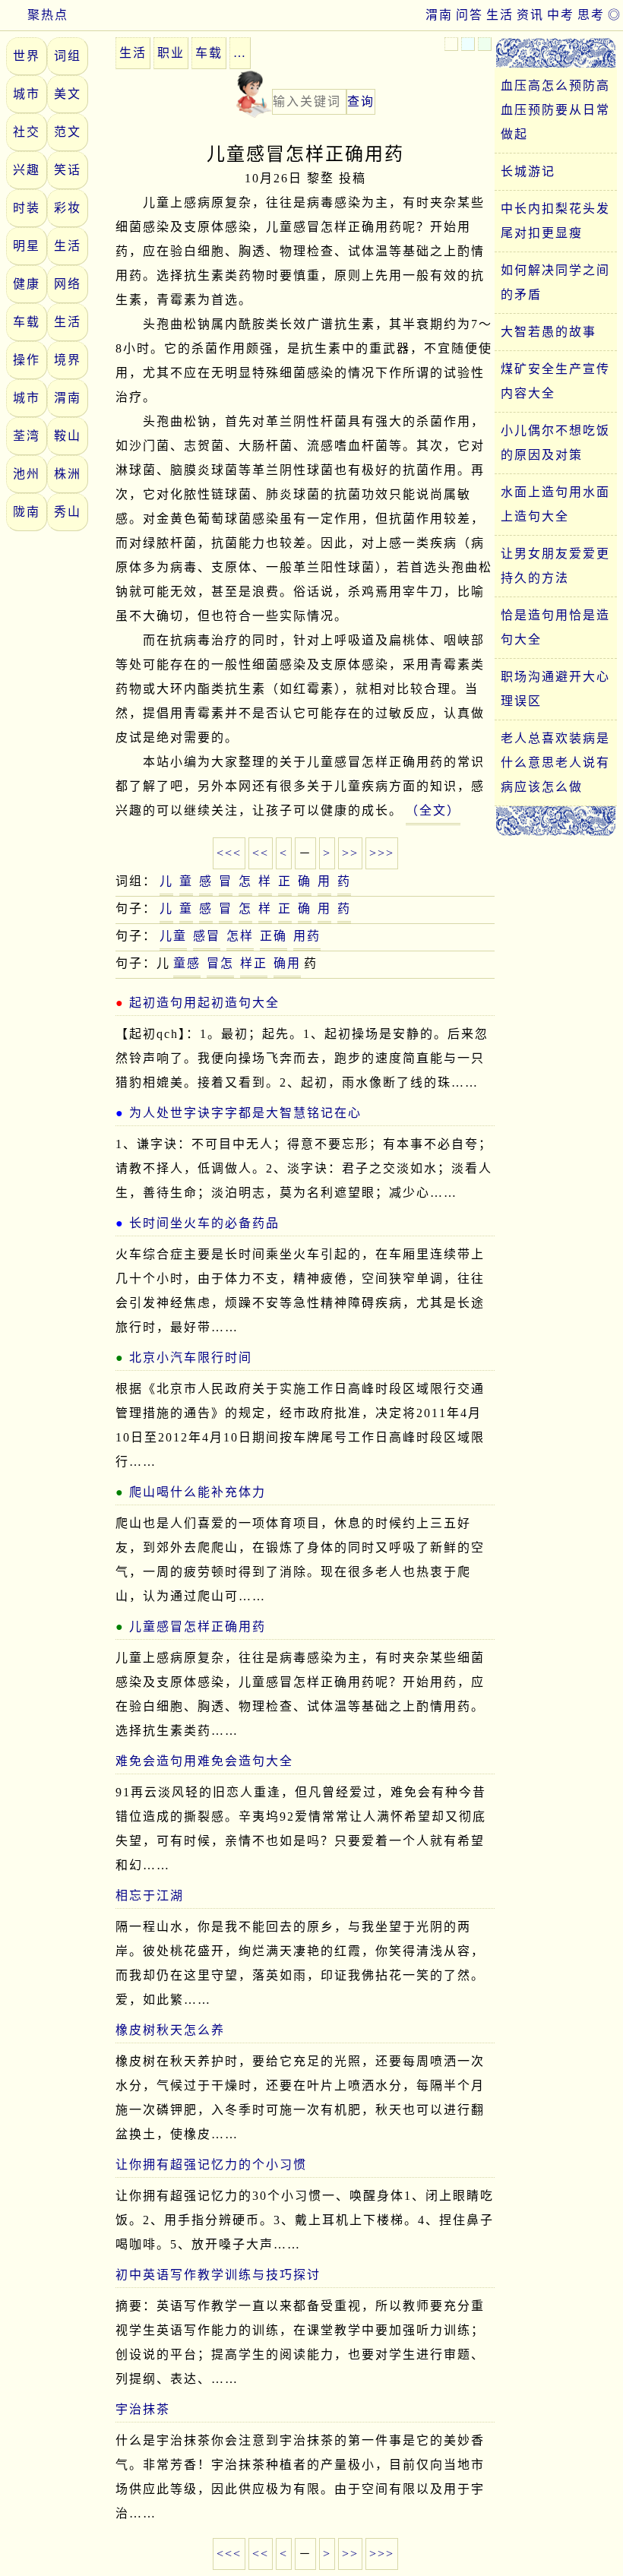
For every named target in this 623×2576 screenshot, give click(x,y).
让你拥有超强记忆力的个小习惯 (211, 2165)
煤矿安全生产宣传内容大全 (555, 381)
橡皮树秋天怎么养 (170, 2030)
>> (350, 853)
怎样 (240, 936)
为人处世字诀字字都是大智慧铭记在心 (245, 1113)
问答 (470, 15)
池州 (27, 474)
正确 (274, 936)
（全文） (433, 810)
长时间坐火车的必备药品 (204, 1223)
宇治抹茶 (143, 2409)
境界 (68, 360)
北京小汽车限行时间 (191, 1358)
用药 (307, 936)
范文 (68, 132)
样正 (254, 963)
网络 (68, 284)
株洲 (68, 474)
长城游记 (528, 171)
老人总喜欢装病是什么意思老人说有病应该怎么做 (555, 763)
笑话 (68, 170)
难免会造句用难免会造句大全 (204, 1761)
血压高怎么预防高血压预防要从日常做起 (555, 110)
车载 (27, 322)
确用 (287, 963)
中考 (561, 15)
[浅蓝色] (468, 44)
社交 (27, 132)
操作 (27, 360)
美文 (68, 94)
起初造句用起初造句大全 (204, 1003)
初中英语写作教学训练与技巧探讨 (218, 2275)
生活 (500, 15)
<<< (229, 853)
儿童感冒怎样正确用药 (198, 1627)
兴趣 (27, 170)
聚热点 (48, 15)
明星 (27, 246)
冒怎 (220, 963)
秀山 (68, 512)
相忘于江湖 (150, 1896)
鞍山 (68, 436)
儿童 (173, 936)
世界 (27, 56)
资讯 (530, 15)
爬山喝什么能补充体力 (198, 1492)
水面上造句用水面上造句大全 (555, 504)
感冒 (207, 936)
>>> (382, 853)
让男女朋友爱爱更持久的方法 (555, 566)
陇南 (27, 512)
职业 (171, 53)
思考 (591, 15)
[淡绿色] (485, 44)
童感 (187, 963)
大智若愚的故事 (549, 332)
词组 (68, 56)
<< (261, 853)
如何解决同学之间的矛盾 (555, 282)
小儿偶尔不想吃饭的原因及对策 (555, 443)
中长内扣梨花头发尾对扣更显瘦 (555, 221)
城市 (27, 94)
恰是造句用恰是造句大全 (555, 627)
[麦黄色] (451, 44)
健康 (27, 284)
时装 (27, 208)
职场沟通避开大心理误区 (555, 689)
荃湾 (27, 436)
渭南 (439, 15)
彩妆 (68, 208)
